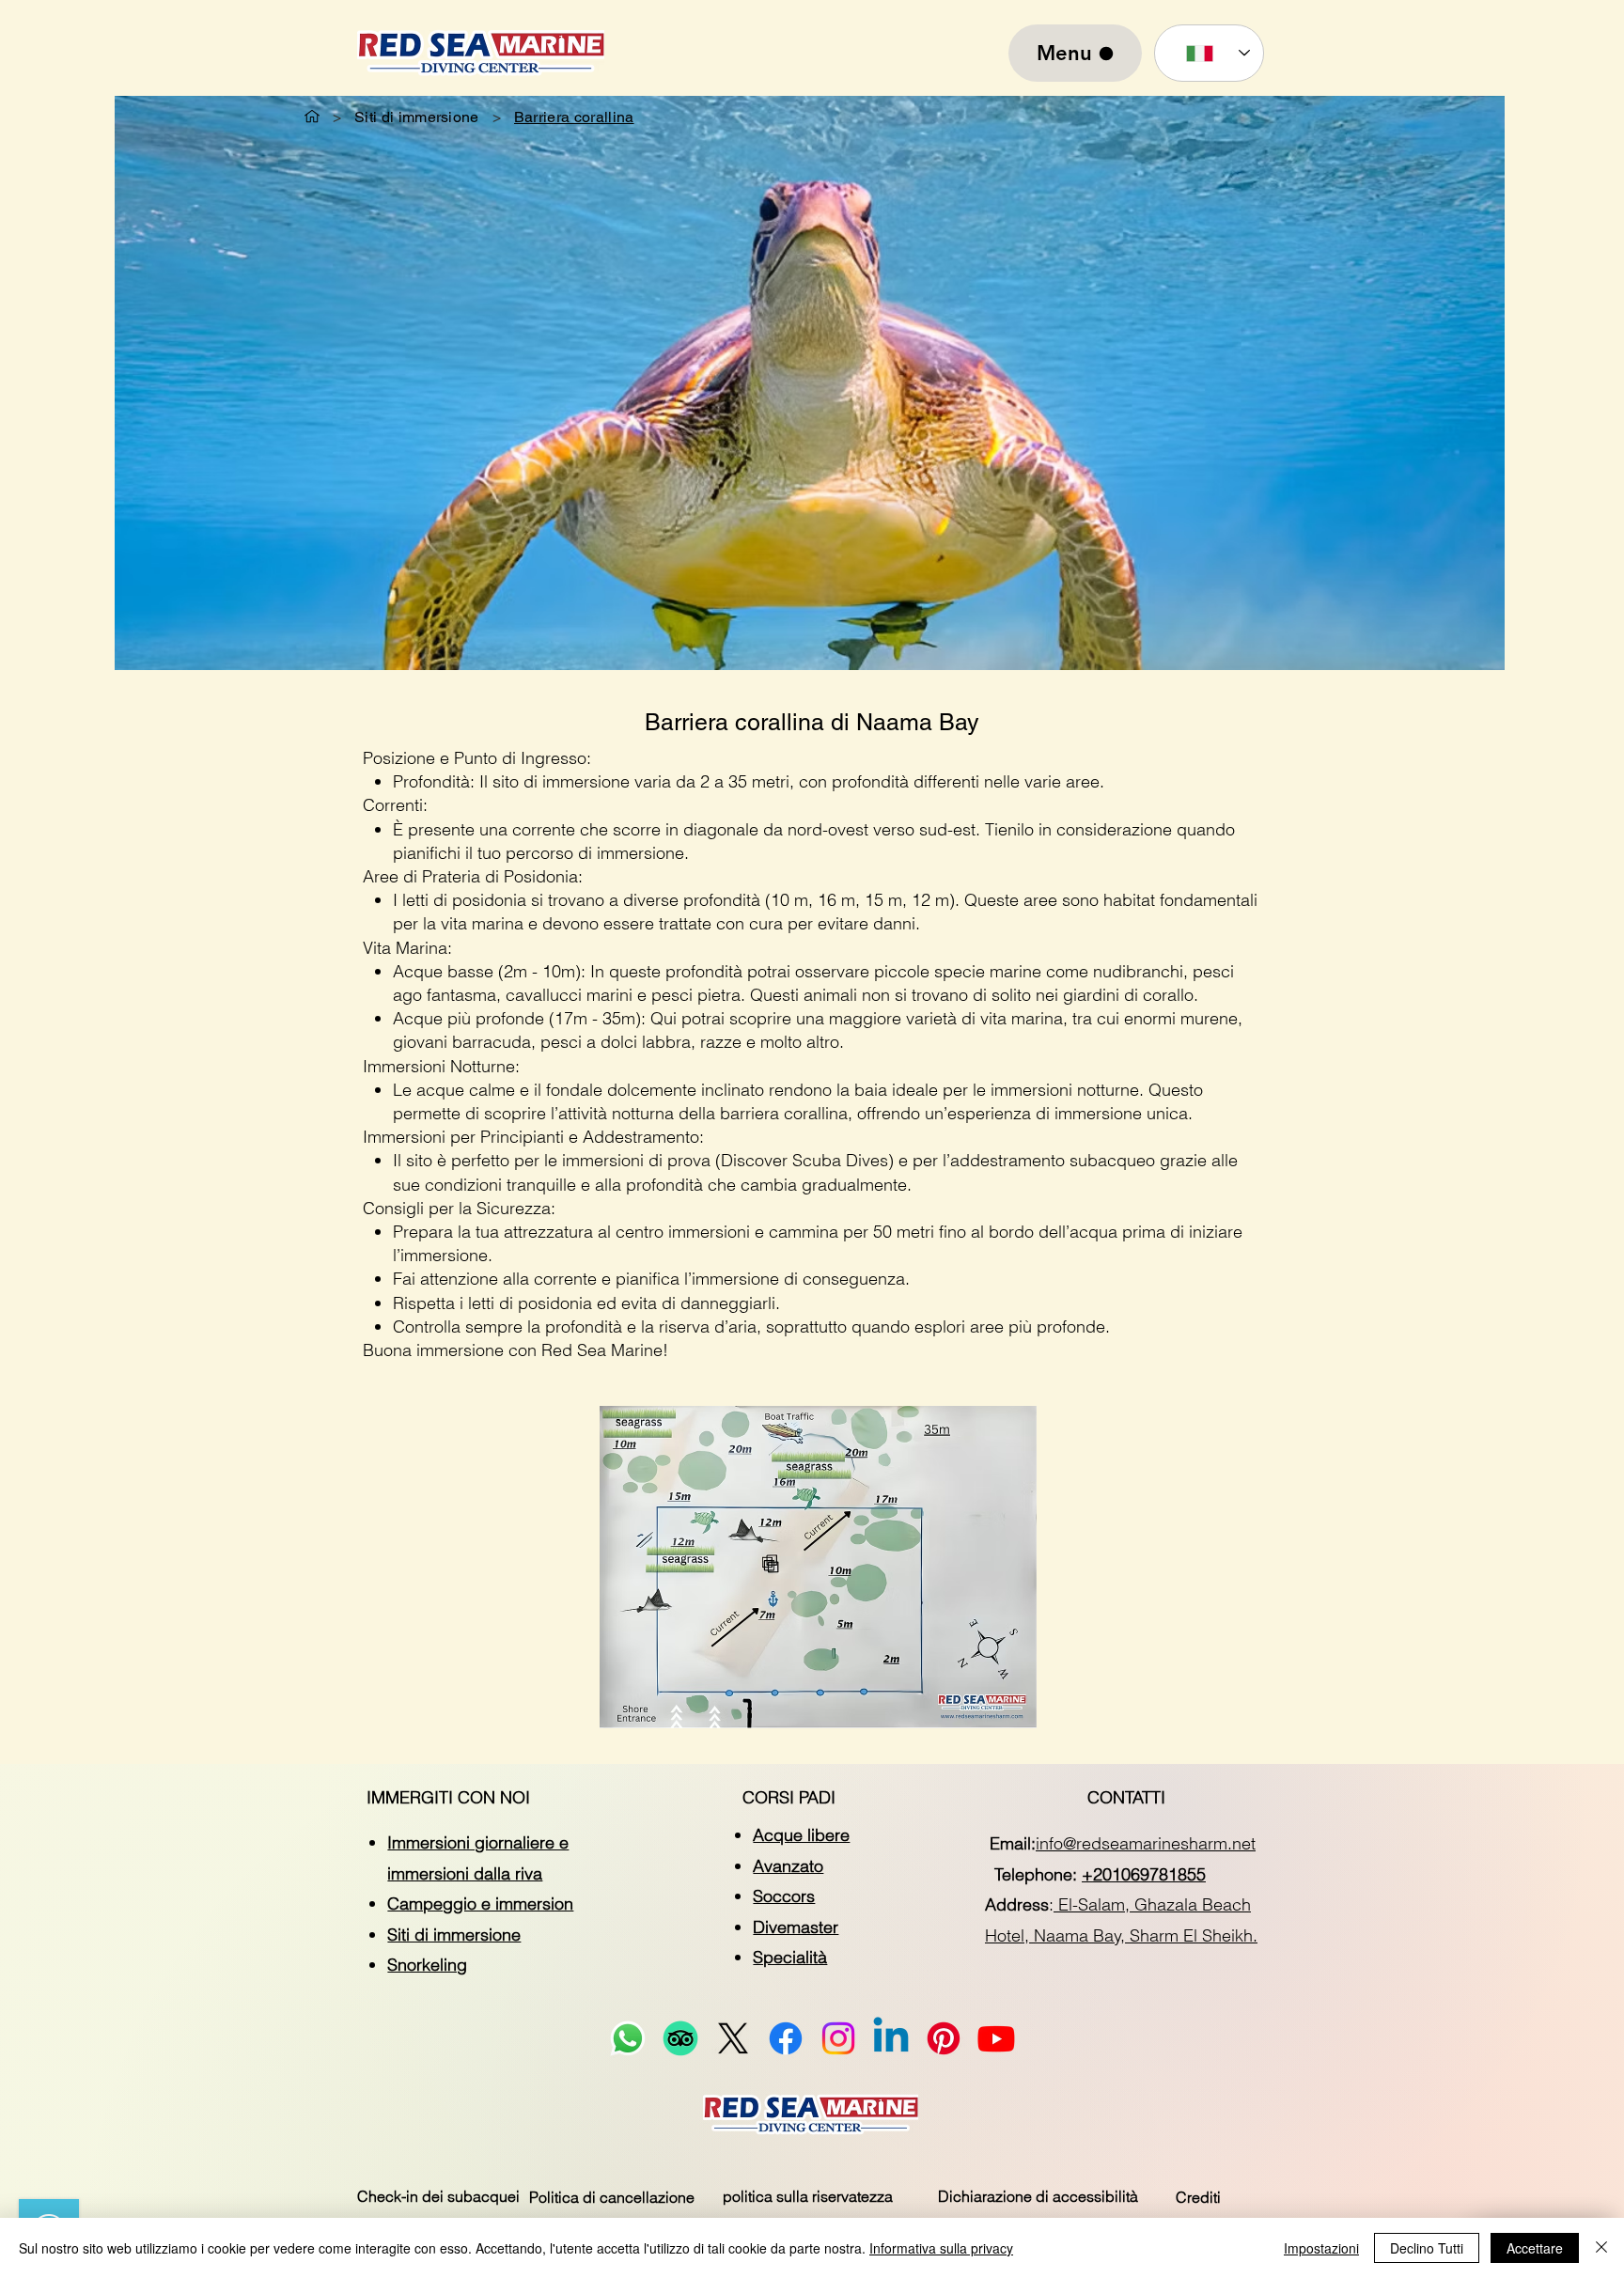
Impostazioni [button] (1321, 2248)
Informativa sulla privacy (941, 2248)
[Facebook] (786, 2038)
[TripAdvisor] (680, 2038)
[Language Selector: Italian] (1209, 53)
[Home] (312, 117)
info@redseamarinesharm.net (1146, 1843)
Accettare (1535, 2248)
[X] (733, 2038)
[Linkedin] (891, 2038)
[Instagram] (838, 2038)
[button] (438, 2196)
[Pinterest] (944, 2038)
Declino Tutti (1427, 2248)
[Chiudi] (1601, 2248)
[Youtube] (996, 2038)
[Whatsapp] (628, 2038)
